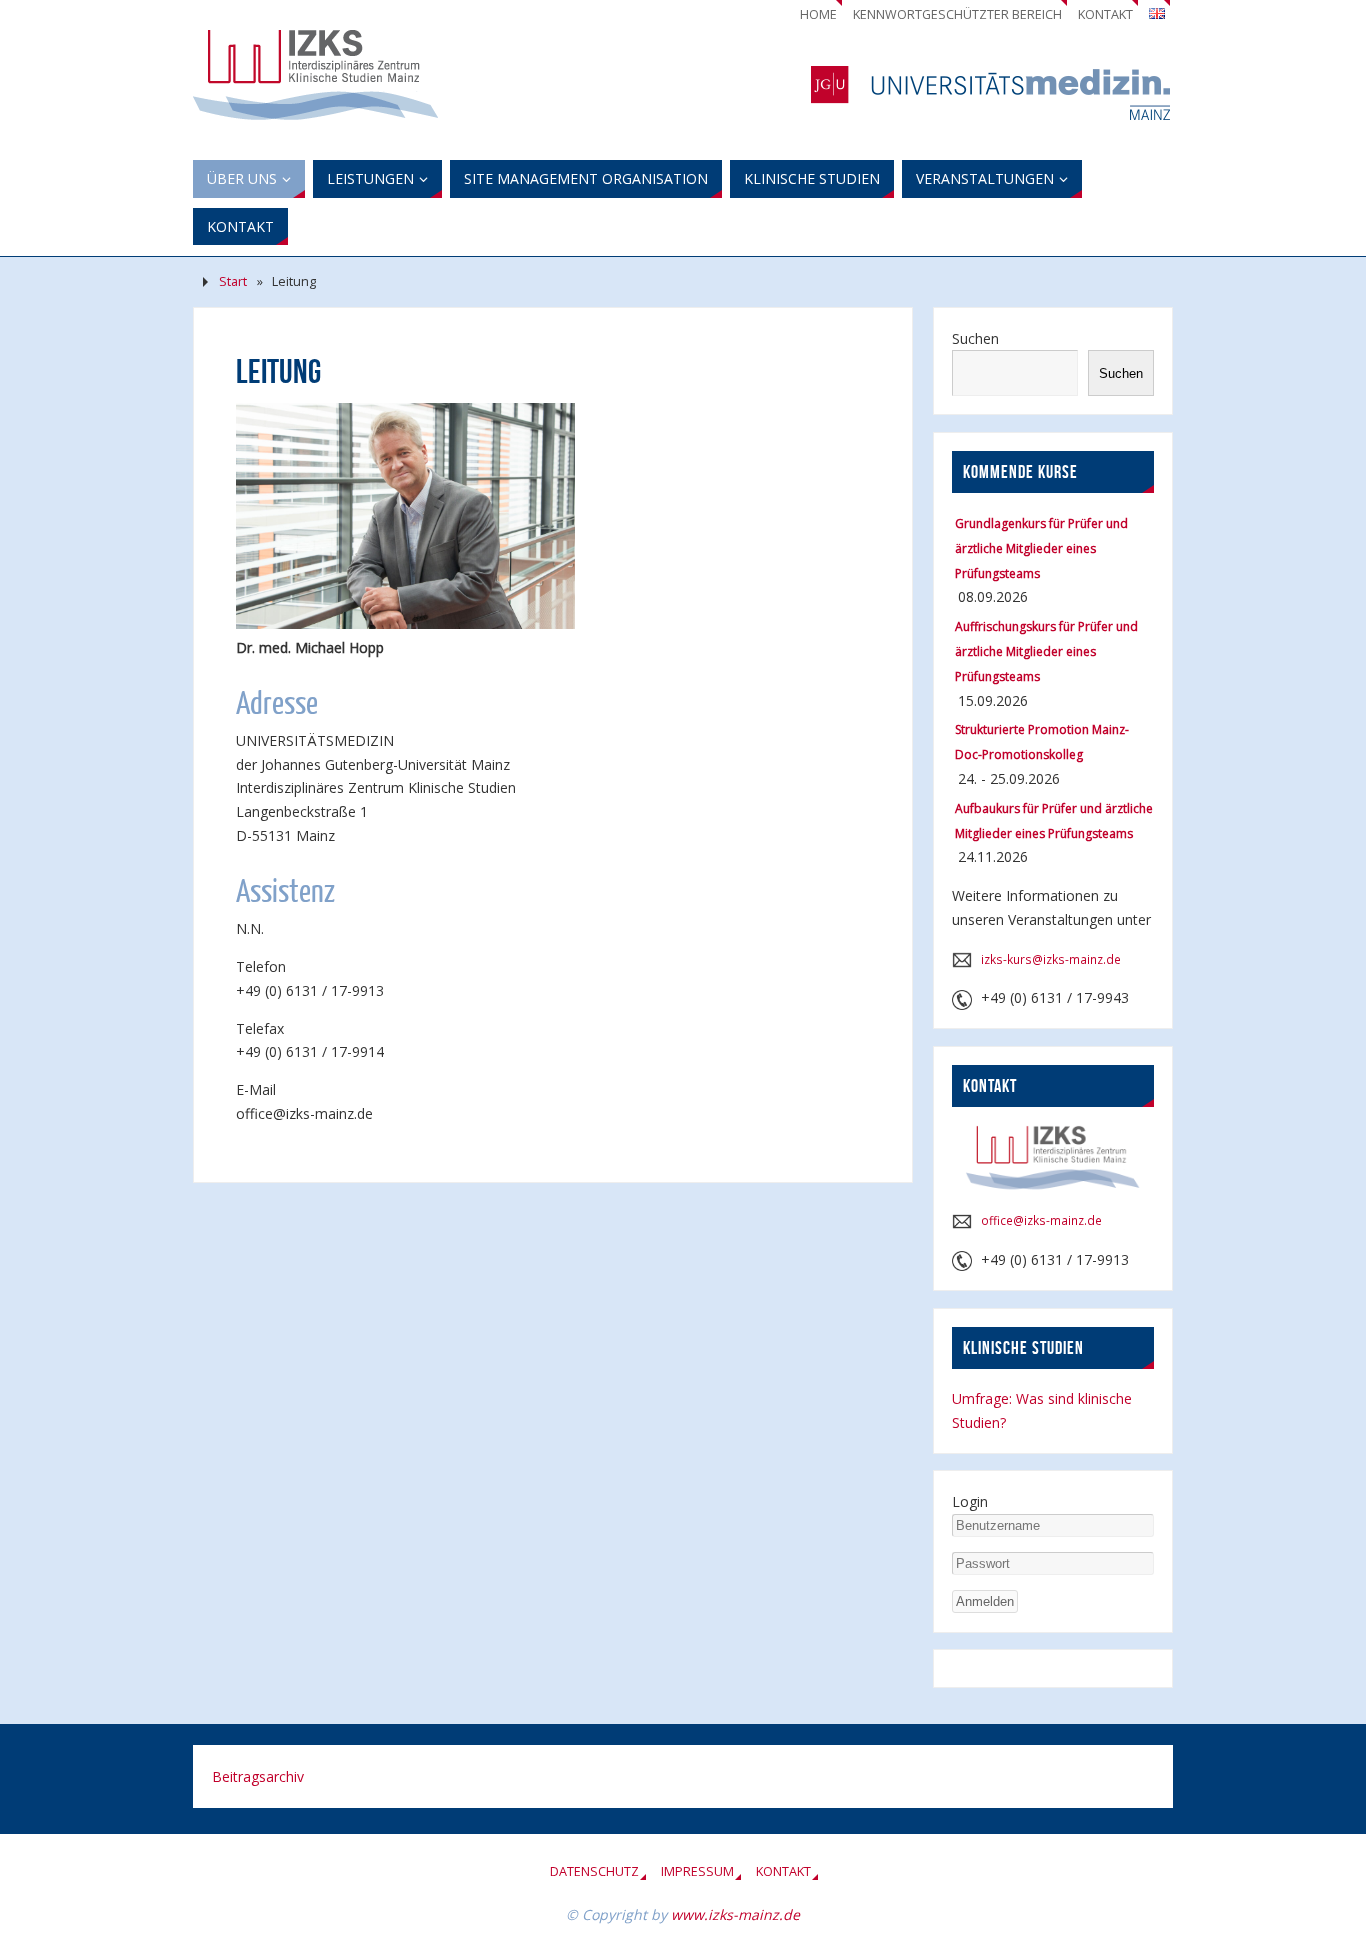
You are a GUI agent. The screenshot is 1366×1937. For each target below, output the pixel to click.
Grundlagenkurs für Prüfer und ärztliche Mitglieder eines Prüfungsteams (1041, 548)
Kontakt (1105, 14)
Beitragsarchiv (258, 1776)
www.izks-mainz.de (735, 1914)
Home (818, 14)
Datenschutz (594, 1871)
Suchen (975, 338)
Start (233, 281)
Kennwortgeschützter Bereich (957, 14)
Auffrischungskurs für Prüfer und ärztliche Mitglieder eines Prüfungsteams (1046, 651)
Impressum (697, 1871)
